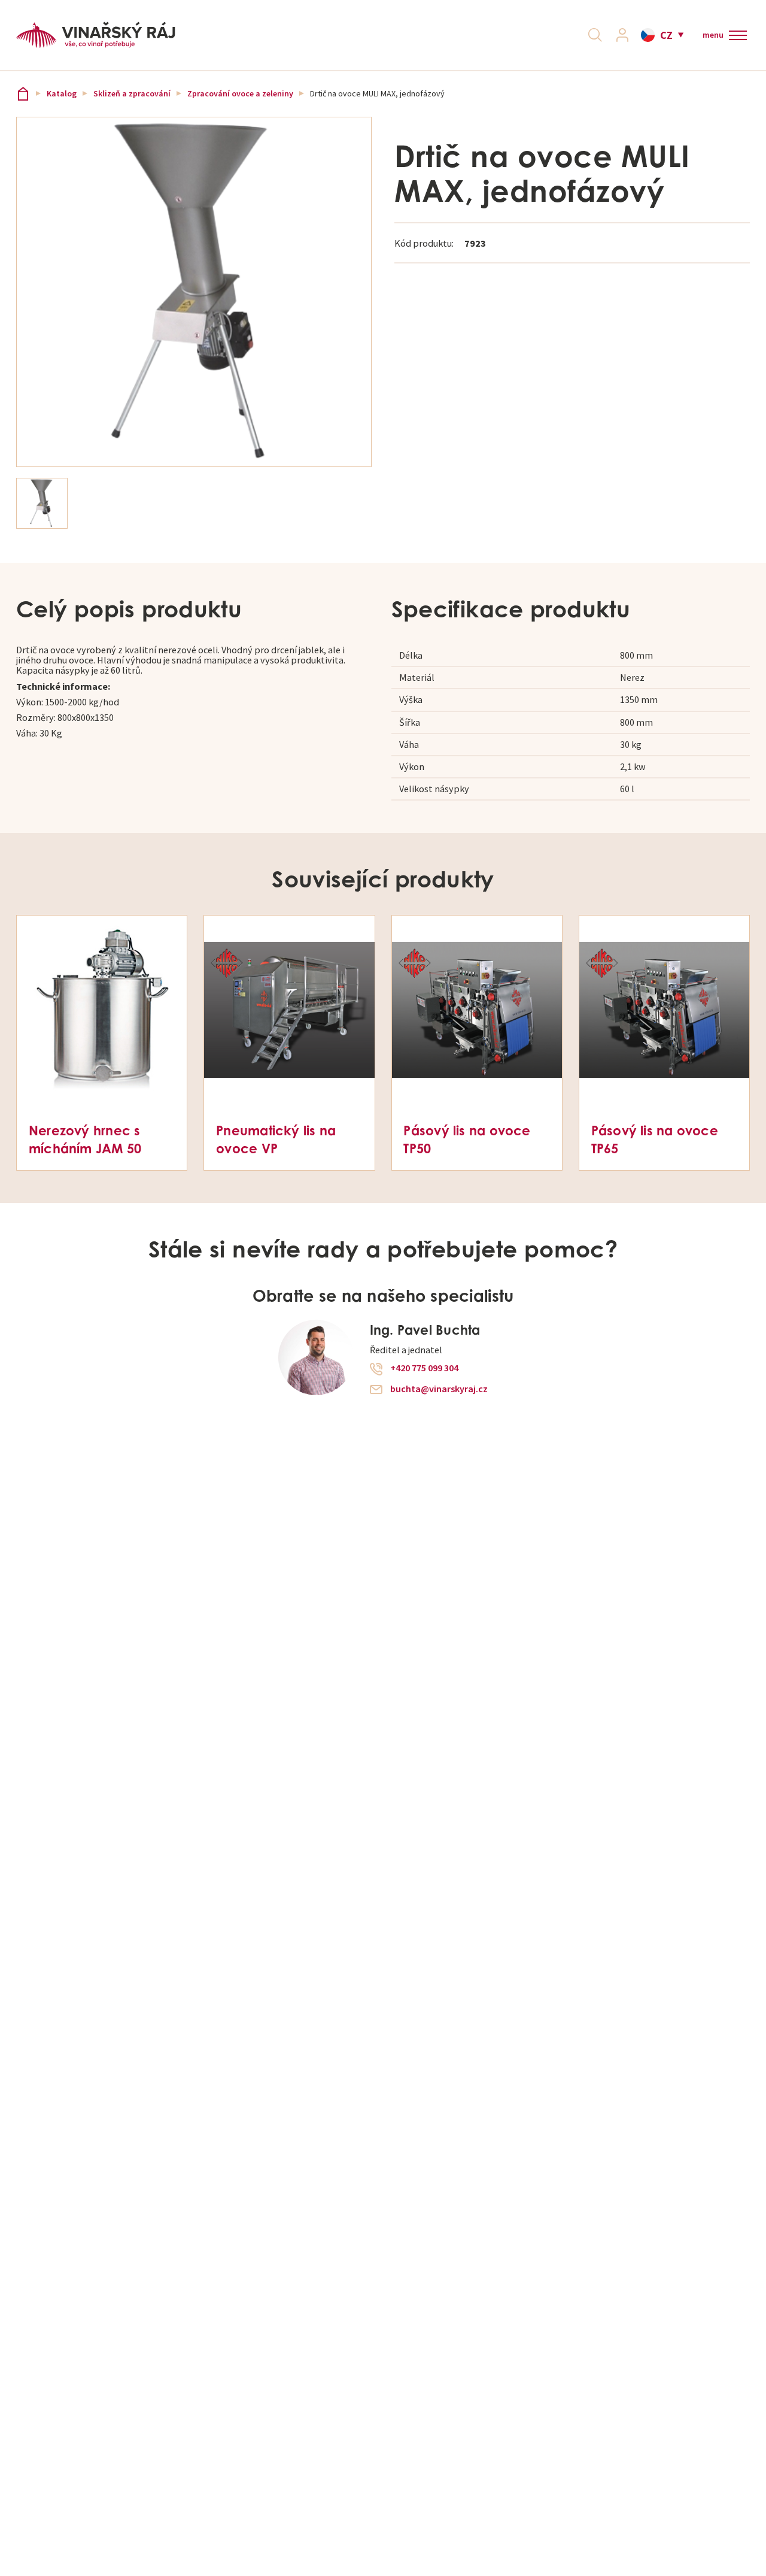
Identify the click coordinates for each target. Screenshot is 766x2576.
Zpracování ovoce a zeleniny (240, 94)
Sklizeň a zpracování (132, 94)
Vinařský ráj (23, 94)
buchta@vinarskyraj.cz (439, 1389)
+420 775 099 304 (424, 1368)
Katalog (62, 94)
